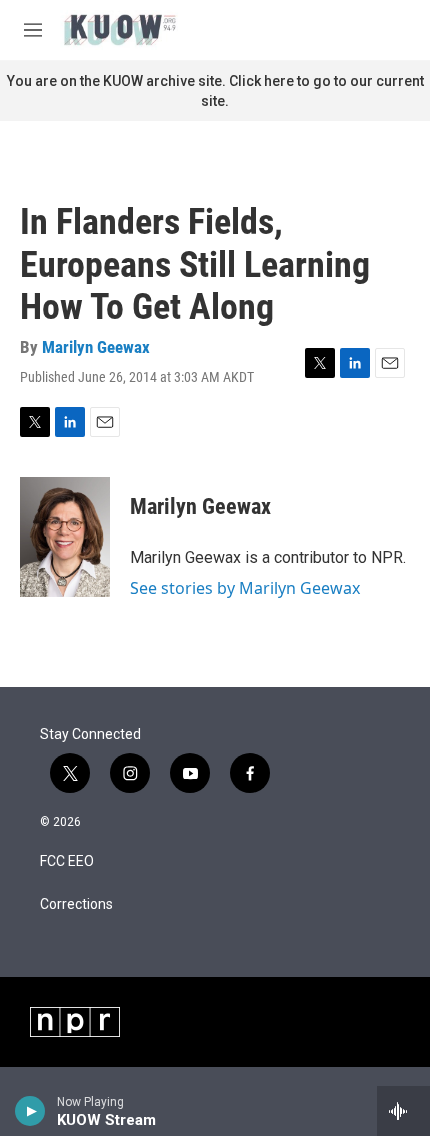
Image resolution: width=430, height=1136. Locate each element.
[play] (30, 1111)
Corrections (76, 904)
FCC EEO (67, 861)
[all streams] (403, 1111)
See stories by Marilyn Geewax (245, 588)
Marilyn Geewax (96, 347)
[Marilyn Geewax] (65, 537)
